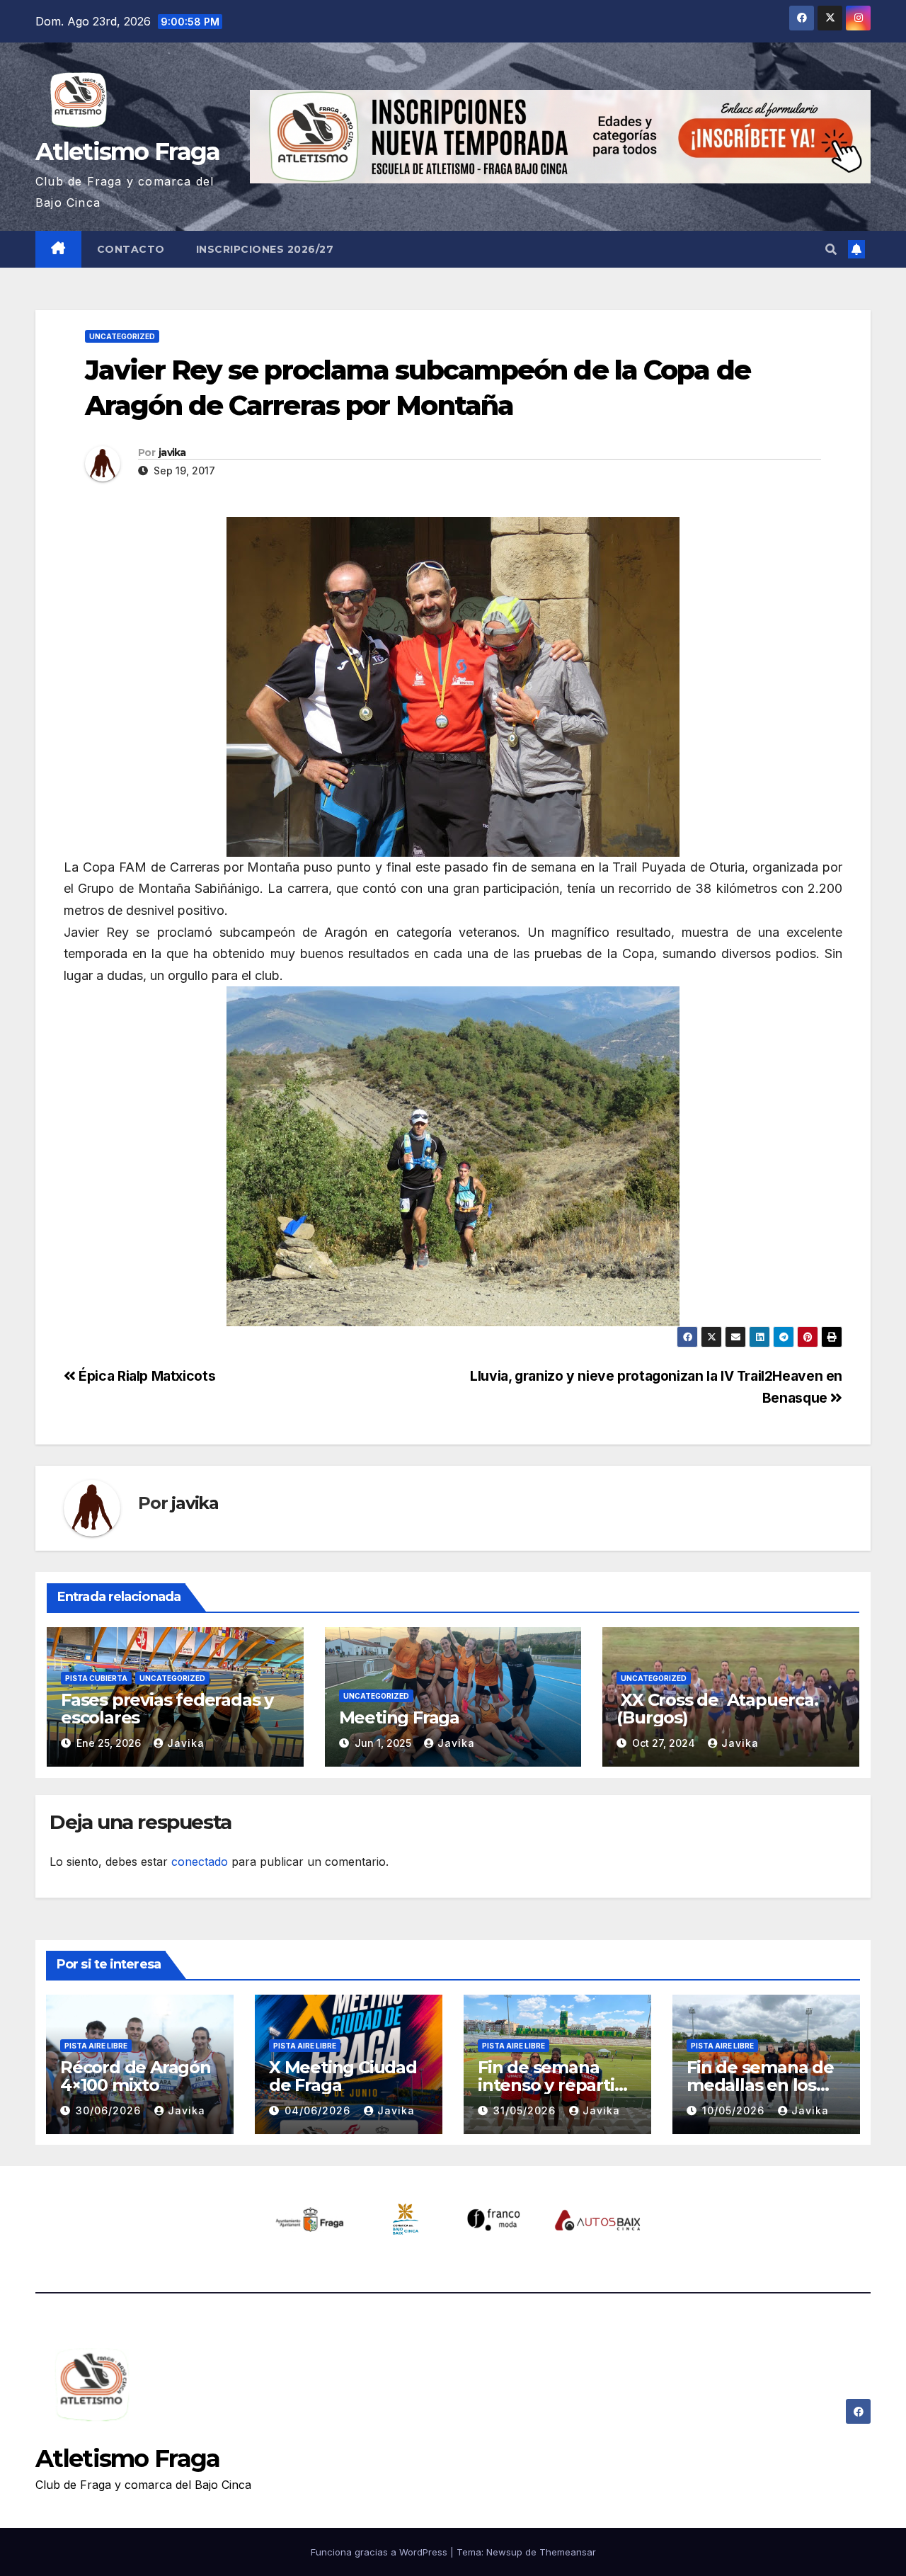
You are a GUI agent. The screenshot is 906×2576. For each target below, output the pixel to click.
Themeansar (568, 2552)
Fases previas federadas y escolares (167, 1709)
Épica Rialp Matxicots (145, 1376)
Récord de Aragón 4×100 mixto (136, 2076)
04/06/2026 (319, 2110)
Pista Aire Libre (96, 2046)
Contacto (131, 249)
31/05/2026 (526, 2110)
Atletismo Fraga (128, 152)
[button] (831, 249)
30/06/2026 (110, 2110)
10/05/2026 (735, 2110)
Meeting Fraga (399, 1717)
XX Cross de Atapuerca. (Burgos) (717, 1709)
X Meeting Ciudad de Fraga (343, 2076)
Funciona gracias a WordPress (380, 2552)
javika (172, 452)
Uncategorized (122, 336)
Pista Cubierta (96, 1678)
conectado (200, 1862)
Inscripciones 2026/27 (265, 249)
